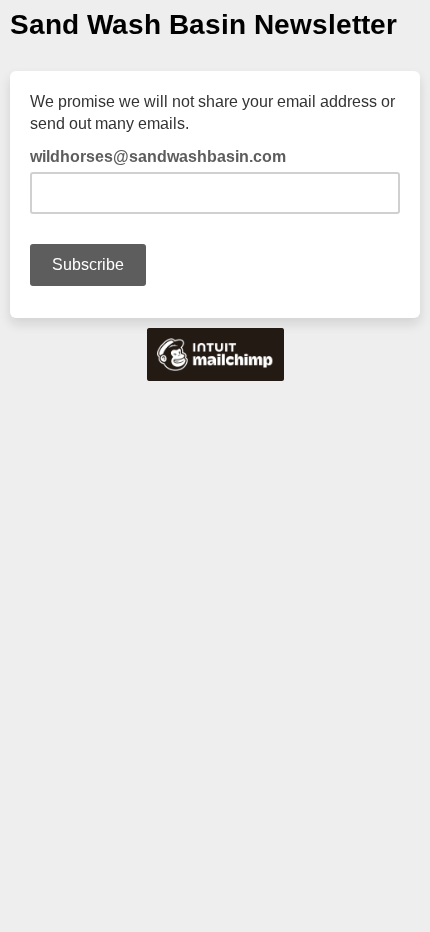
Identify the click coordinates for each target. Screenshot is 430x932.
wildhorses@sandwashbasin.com (164, 155)
